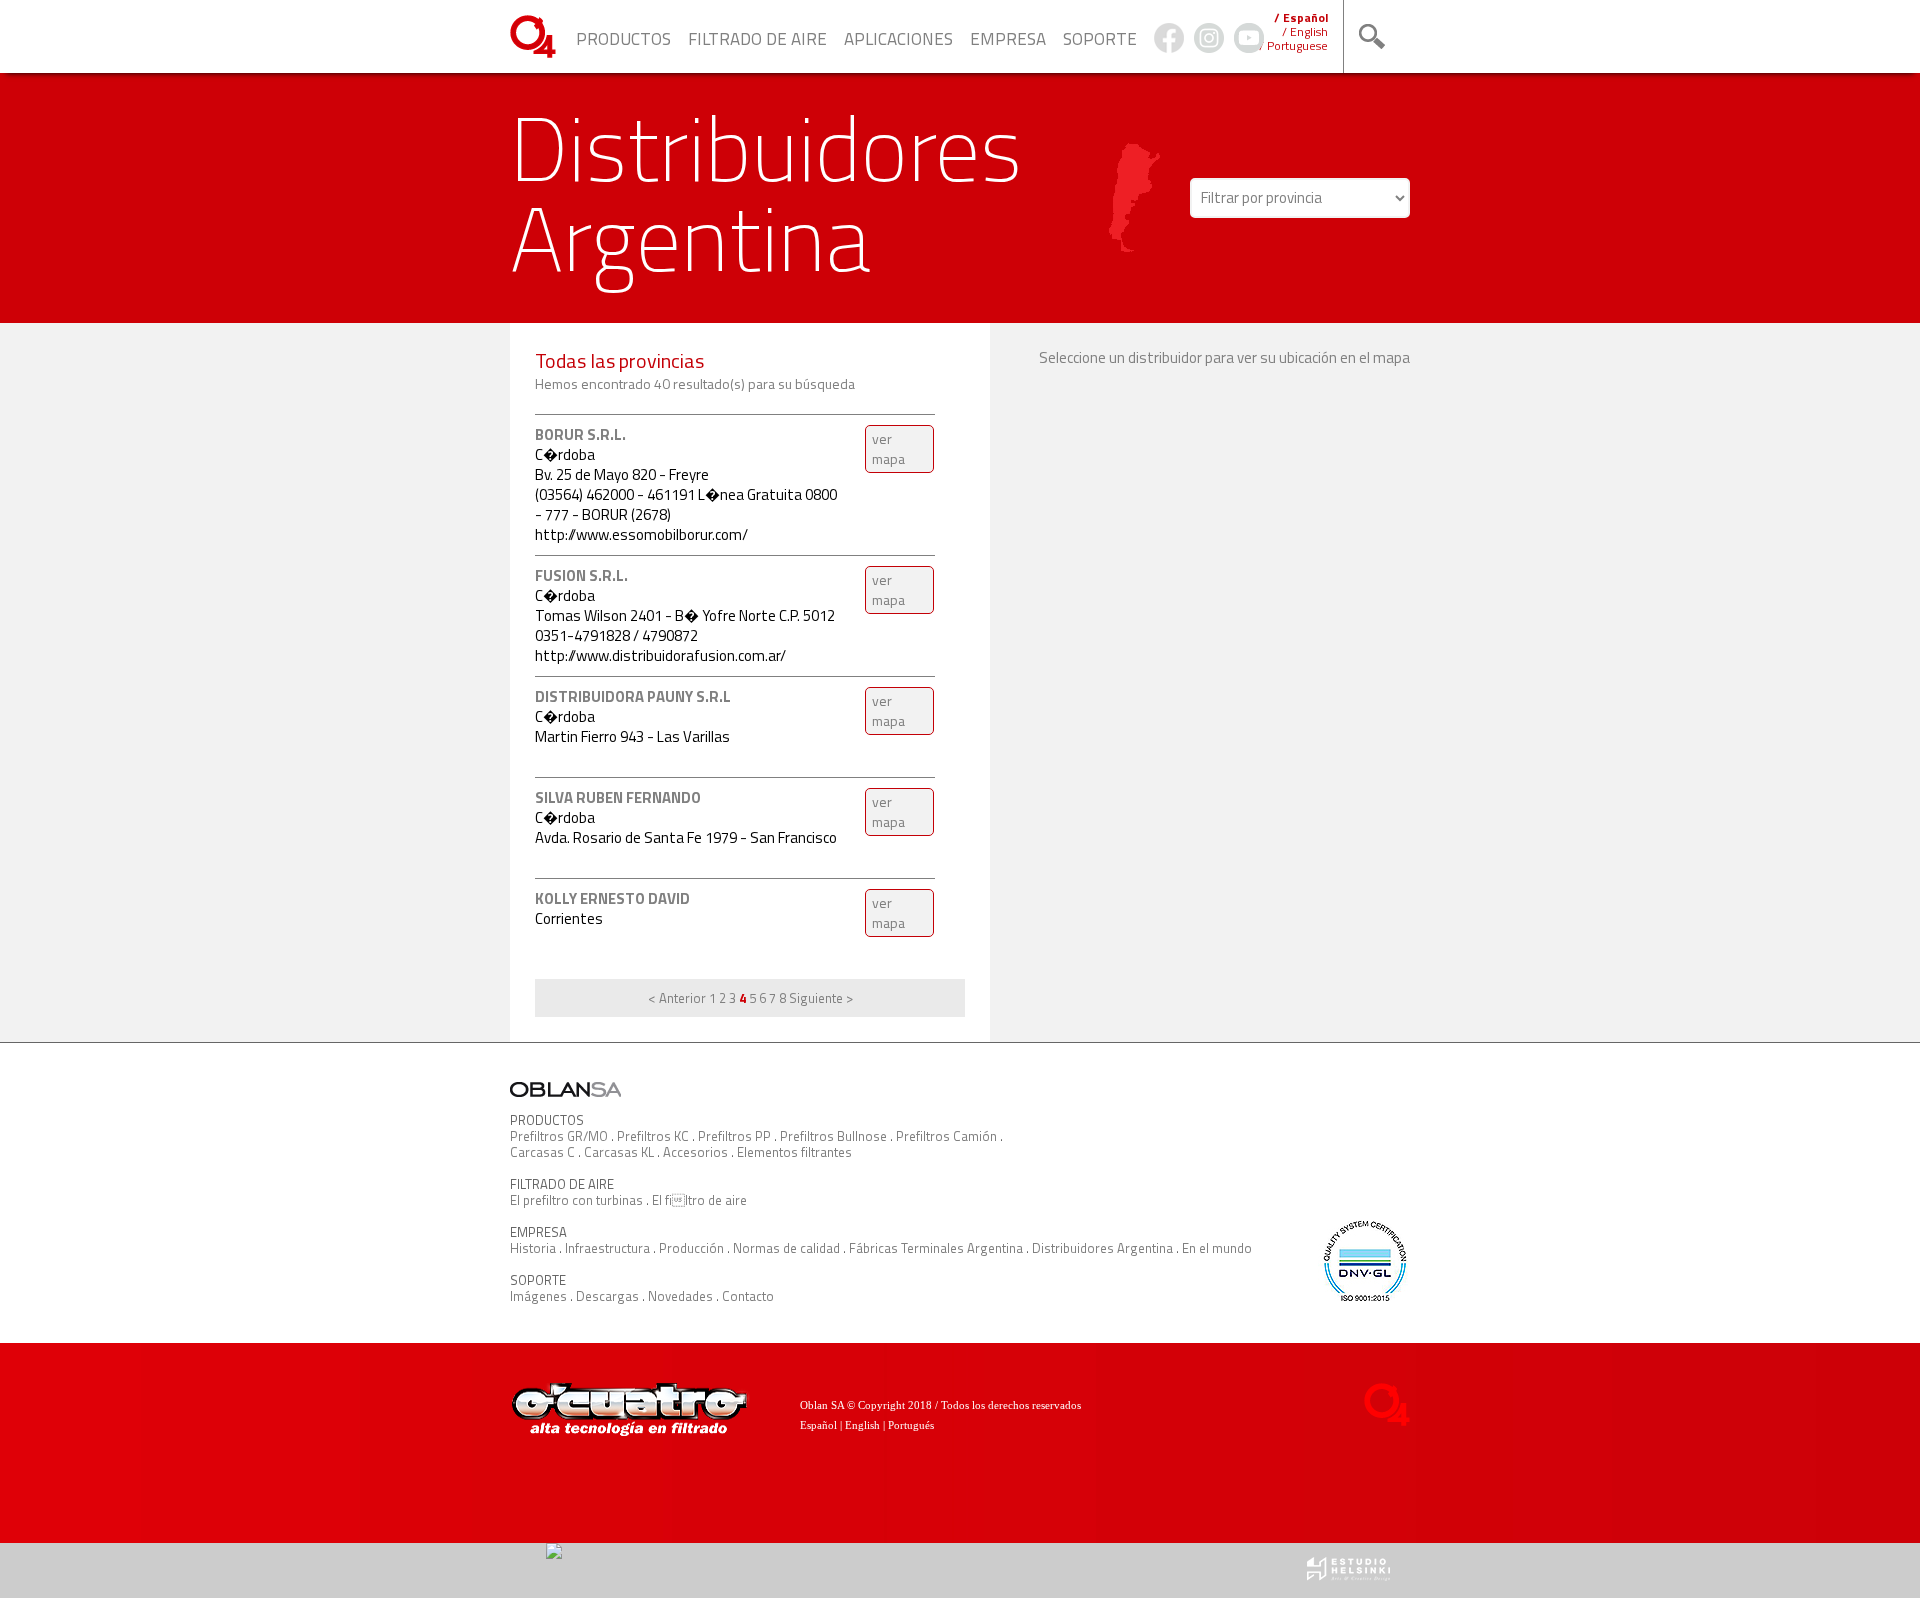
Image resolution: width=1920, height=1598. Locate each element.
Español (818, 1425)
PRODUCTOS (623, 39)
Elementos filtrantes (794, 1152)
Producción (691, 1248)
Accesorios (695, 1152)
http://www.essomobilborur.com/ (641, 534)
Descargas (607, 1296)
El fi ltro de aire (699, 1200)
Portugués (911, 1425)
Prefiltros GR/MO (559, 1136)
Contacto (748, 1296)
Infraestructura (607, 1248)
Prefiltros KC (653, 1136)
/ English (1305, 31)
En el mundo (1217, 1248)
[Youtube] (1249, 47)
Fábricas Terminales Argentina (936, 1248)
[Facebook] (1169, 47)
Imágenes (538, 1296)
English (862, 1425)
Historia (533, 1248)
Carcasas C (542, 1152)
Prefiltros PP (734, 1136)
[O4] (533, 52)
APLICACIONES (898, 39)
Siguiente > (821, 998)
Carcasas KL (619, 1152)
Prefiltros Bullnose (833, 1136)
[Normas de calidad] (1364, 1295)
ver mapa (888, 448)
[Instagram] (1209, 47)
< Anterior (677, 998)
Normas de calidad (786, 1248)
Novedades (680, 1296)
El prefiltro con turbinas (576, 1200)
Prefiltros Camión (946, 1136)
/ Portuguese (1293, 45)
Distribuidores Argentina (1102, 1248)
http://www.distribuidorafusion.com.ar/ (660, 655)
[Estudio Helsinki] (1348, 1575)
